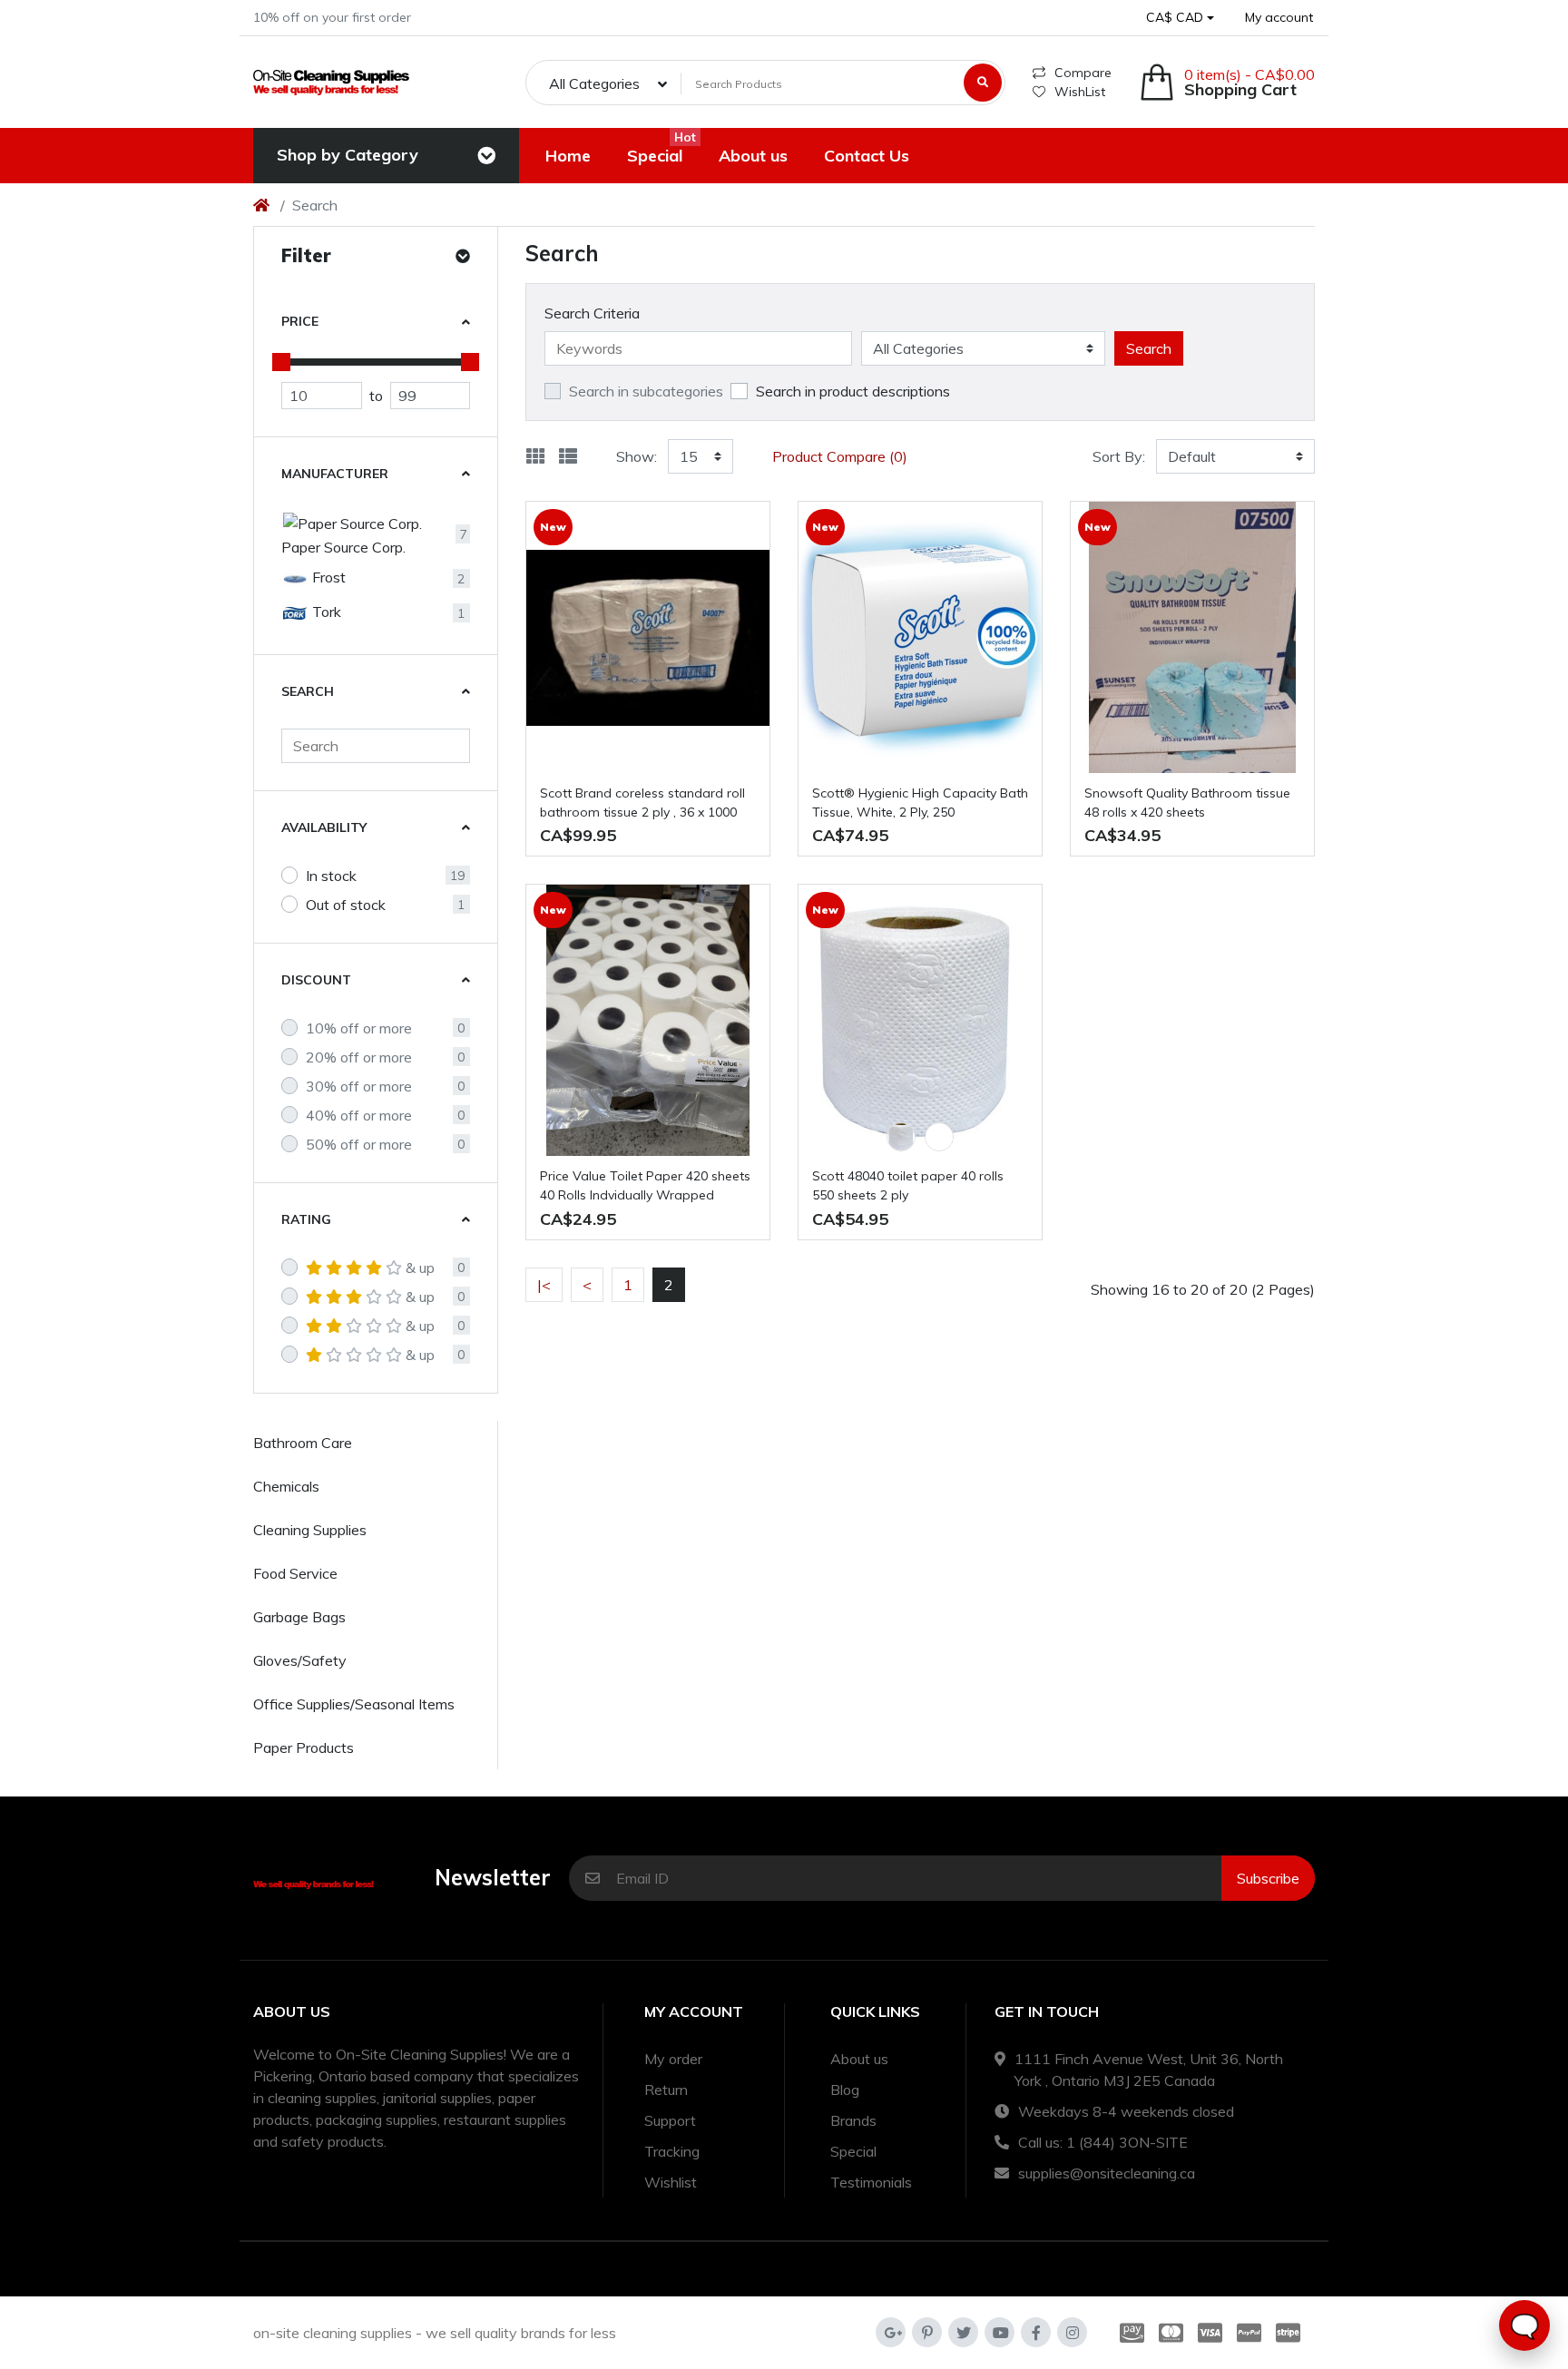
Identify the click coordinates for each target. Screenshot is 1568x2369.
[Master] (1171, 2333)
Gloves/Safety (300, 1660)
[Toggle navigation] (486, 156)
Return (666, 2090)
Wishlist (671, 2182)
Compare (1083, 73)
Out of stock (346, 905)
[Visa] (1210, 2333)
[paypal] (1249, 2333)
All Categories (594, 83)
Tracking (672, 2151)
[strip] (1292, 2333)
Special (853, 2151)
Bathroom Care (303, 1443)
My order (673, 2059)
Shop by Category (348, 155)
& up (420, 1268)
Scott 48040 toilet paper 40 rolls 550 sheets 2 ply (908, 1185)
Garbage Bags (299, 1617)
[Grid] (535, 456)
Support (670, 2120)
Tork (325, 612)
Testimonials (871, 2182)
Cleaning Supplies (310, 1530)
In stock (331, 876)
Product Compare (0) (840, 456)
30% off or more (359, 1086)
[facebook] (1036, 2332)
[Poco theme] (331, 82)
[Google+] (891, 2332)
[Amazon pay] (1128, 2333)
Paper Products (304, 1747)
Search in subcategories (646, 391)
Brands (853, 2120)
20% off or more (359, 1057)
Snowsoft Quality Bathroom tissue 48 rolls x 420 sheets (1187, 803)
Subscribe (1268, 1878)
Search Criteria (592, 313)
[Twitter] (963, 2332)
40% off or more (359, 1115)
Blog (845, 2090)
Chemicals (286, 1486)
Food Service (295, 1573)
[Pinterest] (927, 2332)
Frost (327, 577)
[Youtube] (1000, 2332)
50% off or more (359, 1144)
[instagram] (1072, 2332)
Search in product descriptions (853, 391)
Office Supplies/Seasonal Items (354, 1704)
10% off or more (359, 1028)
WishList (1080, 92)
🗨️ (1524, 2326)
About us (859, 2059)
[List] (568, 456)
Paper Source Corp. (343, 547)
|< (544, 1285)
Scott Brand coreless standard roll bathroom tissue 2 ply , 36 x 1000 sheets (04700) (642, 803)
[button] (1180, 18)
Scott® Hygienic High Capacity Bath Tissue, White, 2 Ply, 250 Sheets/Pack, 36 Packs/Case (920, 803)
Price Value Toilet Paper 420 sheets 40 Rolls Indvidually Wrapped (645, 1185)
